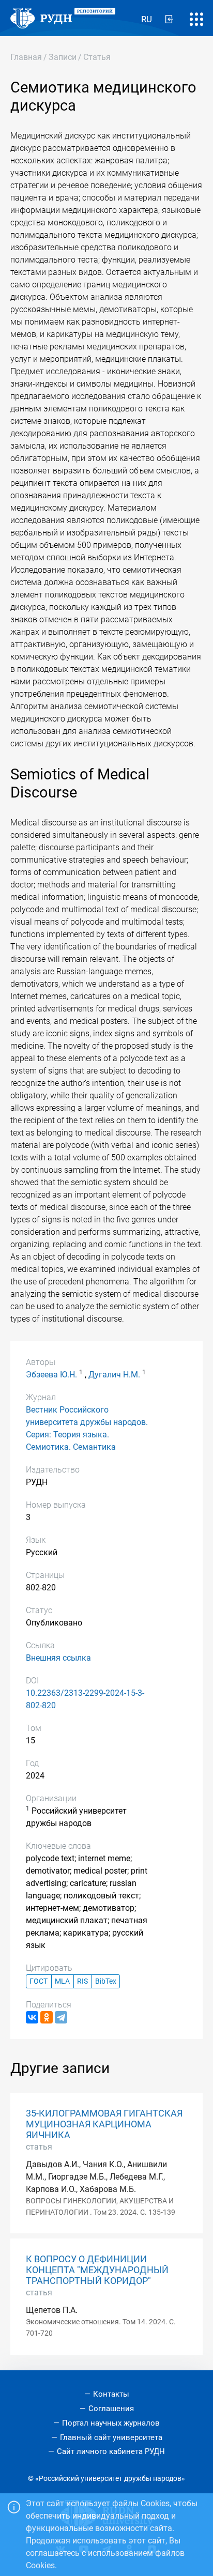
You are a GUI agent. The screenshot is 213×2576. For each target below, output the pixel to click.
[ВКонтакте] (32, 2017)
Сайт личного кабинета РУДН (111, 2451)
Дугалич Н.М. (114, 1375)
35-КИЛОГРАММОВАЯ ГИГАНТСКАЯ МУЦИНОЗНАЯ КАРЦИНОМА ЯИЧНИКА (104, 2124)
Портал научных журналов (111, 2423)
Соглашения (111, 2409)
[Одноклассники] (47, 2017)
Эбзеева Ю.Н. (51, 1375)
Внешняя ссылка (58, 1658)
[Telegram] (61, 2017)
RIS (82, 1981)
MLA (62, 1981)
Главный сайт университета (111, 2437)
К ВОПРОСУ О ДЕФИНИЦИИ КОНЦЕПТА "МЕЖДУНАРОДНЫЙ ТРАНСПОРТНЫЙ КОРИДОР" (97, 2270)
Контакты (111, 2394)
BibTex (106, 1981)
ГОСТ (39, 1981)
